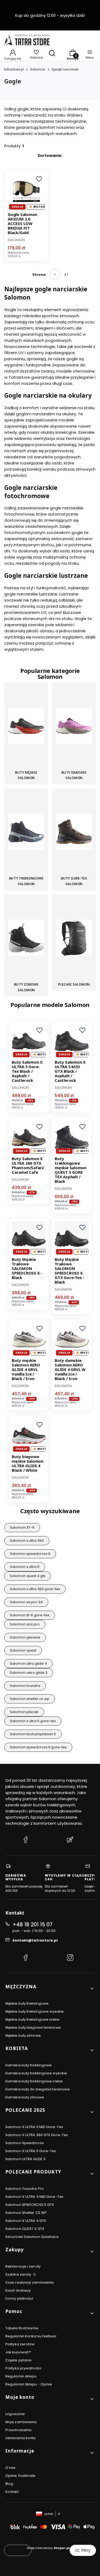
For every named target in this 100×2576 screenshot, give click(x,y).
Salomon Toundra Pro (25, 2189)
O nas (11, 2468)
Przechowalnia (18, 2430)
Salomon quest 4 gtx (28, 1576)
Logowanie (15, 2414)
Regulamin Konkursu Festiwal (31, 2336)
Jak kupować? (18, 2352)
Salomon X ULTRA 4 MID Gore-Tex (34, 2197)
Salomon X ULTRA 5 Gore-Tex (31, 2151)
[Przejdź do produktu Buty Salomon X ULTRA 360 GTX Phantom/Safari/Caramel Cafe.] (29, 1138)
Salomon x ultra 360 (27, 1541)
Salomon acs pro (25, 1624)
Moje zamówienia (21, 2422)
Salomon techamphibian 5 (33, 1734)
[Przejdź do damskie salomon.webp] (74, 727)
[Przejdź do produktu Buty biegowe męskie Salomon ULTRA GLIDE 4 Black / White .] (29, 1436)
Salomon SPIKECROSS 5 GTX (30, 2205)
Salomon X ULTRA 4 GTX (26, 2221)
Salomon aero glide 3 (29, 1673)
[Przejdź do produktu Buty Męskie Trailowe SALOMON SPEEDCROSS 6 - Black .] (29, 1238)
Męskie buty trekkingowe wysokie (35, 2011)
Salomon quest (23, 1650)
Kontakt (12, 2492)
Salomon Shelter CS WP (26, 2213)
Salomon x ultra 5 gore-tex (33, 1721)
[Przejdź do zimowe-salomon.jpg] (26, 939)
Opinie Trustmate (21, 2476)
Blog (9, 2484)
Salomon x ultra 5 (25, 1567)
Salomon (38, 69)
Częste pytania (18, 2360)
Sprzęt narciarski (65, 69)
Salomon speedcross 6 (30, 1554)
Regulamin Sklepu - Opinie (29, 2384)
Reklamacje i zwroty (23, 2266)
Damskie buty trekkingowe (29, 2065)
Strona (39, 275)
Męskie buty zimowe (23, 2035)
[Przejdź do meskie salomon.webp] (26, 727)
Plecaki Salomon (74, 984)
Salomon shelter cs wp (30, 1699)
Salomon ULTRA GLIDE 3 (25, 2159)
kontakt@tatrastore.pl (35, 1940)
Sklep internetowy (48, 2548)
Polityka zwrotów (20, 2344)
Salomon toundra (25, 1686)
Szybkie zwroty (19, 2274)
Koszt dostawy (18, 2290)
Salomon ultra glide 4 (28, 1663)
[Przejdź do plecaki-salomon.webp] (74, 939)
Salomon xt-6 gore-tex (30, 1615)
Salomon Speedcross (25, 2143)
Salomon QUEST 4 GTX (25, 2229)
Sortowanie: (50, 156)
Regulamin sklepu (21, 2376)
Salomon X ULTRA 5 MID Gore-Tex (34, 2127)
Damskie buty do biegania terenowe (37, 2089)
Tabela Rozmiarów (22, 2328)
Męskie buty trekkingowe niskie (32, 2019)
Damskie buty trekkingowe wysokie (36, 2073)
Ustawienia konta (21, 2438)
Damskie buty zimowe (25, 2097)
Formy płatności (19, 2298)
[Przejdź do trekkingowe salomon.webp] (26, 832)
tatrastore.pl (14, 69)
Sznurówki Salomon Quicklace (32, 2237)
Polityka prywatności (23, 2368)
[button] (39, 179)
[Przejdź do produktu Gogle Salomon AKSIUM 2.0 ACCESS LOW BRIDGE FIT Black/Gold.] (26, 192)
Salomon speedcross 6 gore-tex (38, 1747)
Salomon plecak (24, 1712)
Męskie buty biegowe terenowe (33, 2027)
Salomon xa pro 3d (26, 1602)
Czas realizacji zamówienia (30, 2282)
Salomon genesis (25, 1637)
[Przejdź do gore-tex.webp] (74, 832)
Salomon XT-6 (22, 1527)
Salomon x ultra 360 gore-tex (35, 1589)
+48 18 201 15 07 (33, 1925)
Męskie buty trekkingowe (27, 2003)
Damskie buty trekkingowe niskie (34, 2081)
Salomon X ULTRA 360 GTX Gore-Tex (37, 2135)
